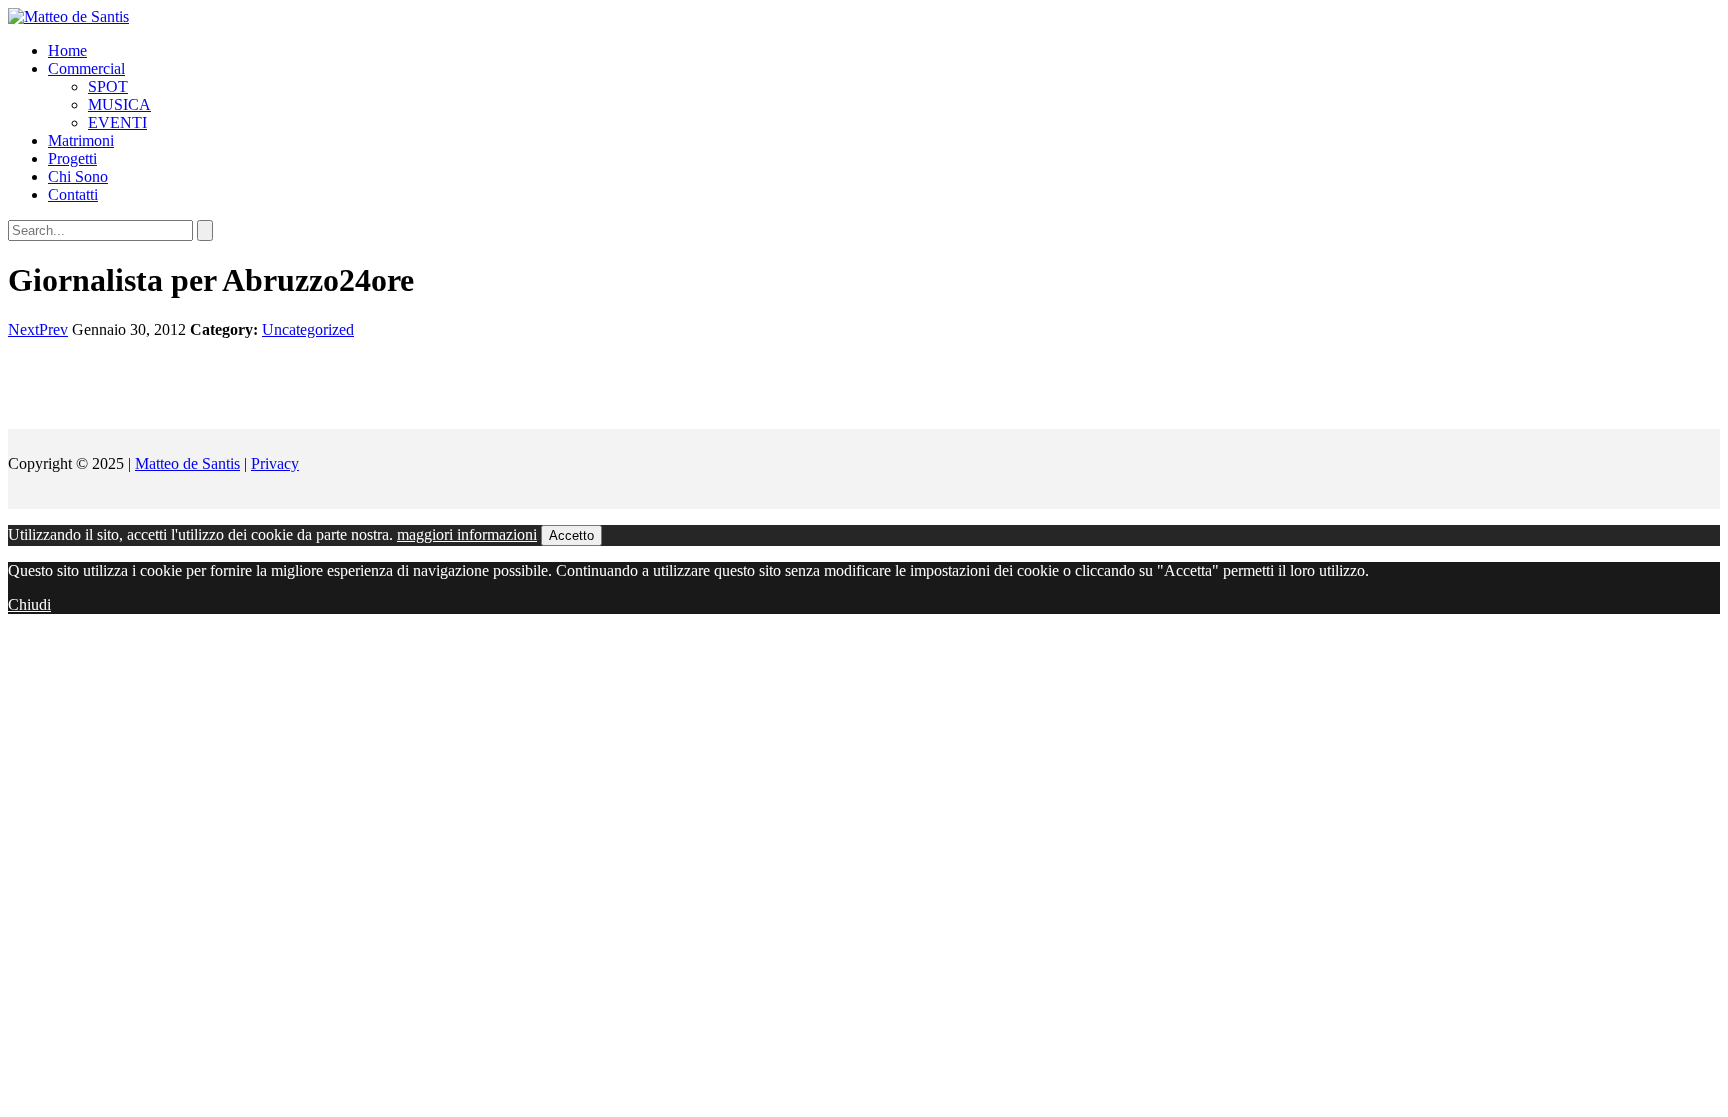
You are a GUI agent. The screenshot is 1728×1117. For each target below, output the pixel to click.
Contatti (73, 194)
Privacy (275, 463)
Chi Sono (78, 176)
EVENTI (117, 122)
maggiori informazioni (467, 534)
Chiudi (29, 604)
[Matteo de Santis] (68, 16)
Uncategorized (308, 329)
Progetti (72, 158)
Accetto (571, 535)
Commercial (86, 68)
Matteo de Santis (187, 463)
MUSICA (119, 104)
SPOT (108, 86)
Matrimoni (81, 140)
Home (67, 50)
